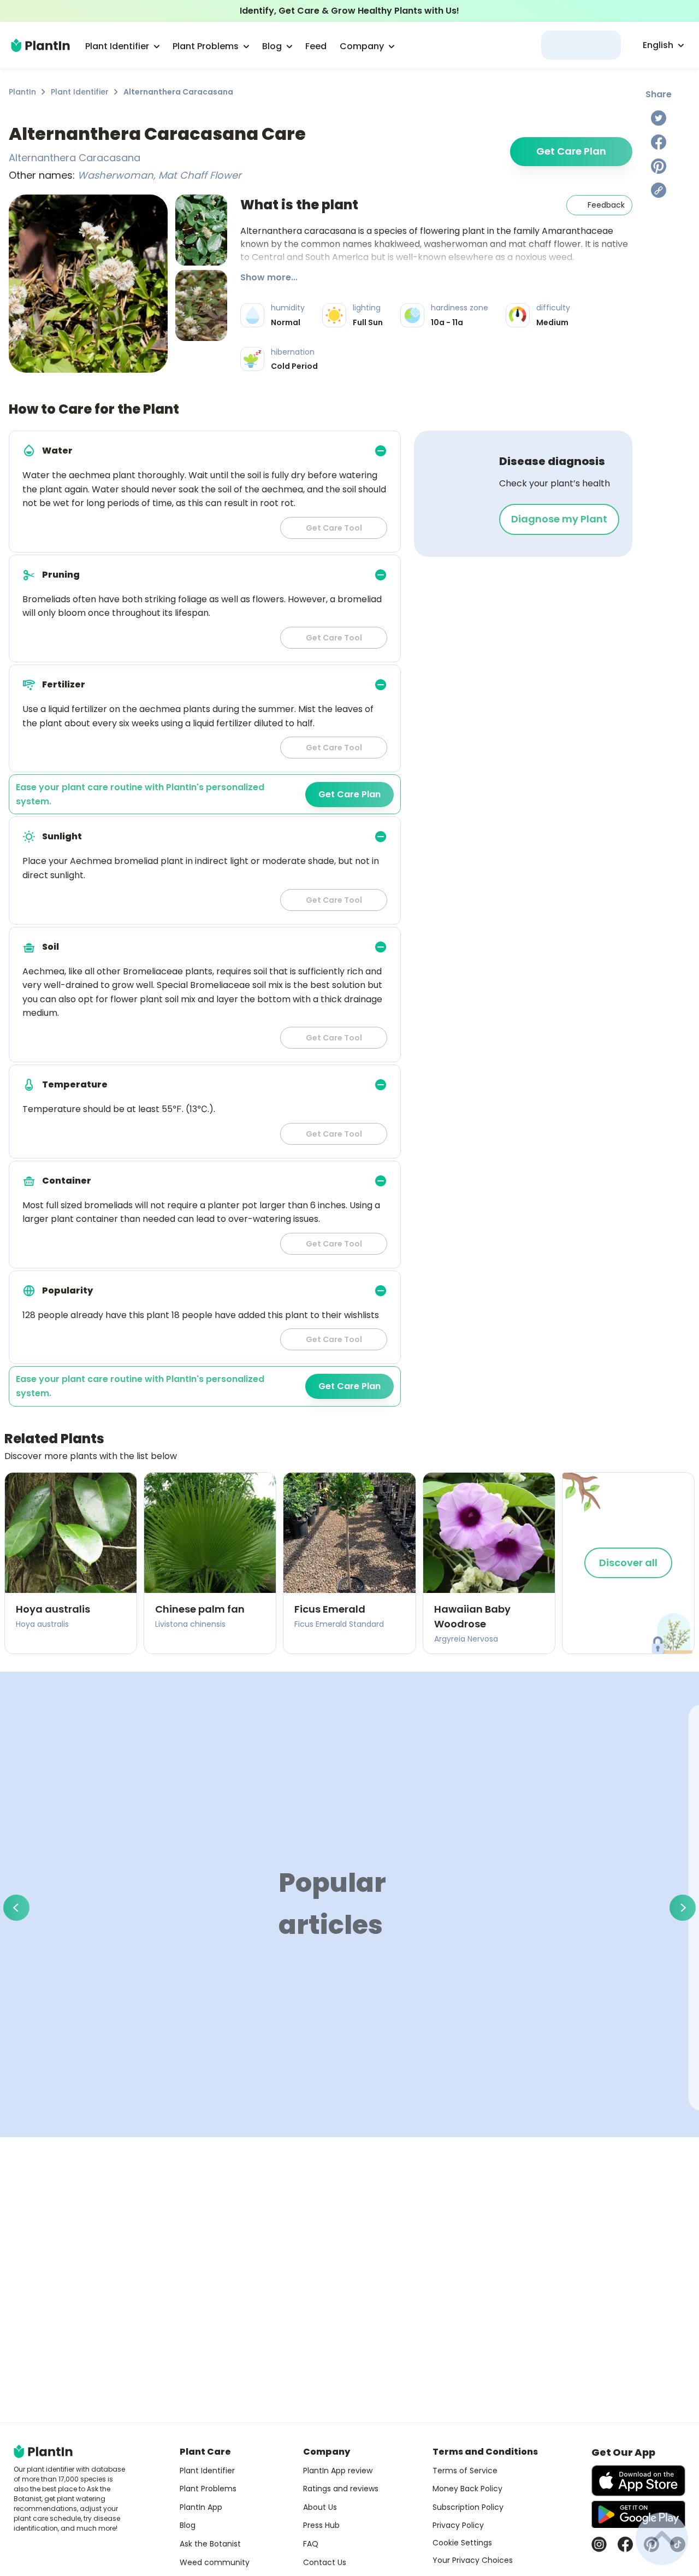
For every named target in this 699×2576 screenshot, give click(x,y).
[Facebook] (659, 142)
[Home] (40, 45)
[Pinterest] (659, 166)
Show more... (269, 277)
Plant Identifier (80, 92)
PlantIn (22, 92)
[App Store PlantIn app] (638, 2481)
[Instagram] (599, 2544)
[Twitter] (659, 118)
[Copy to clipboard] (659, 190)
